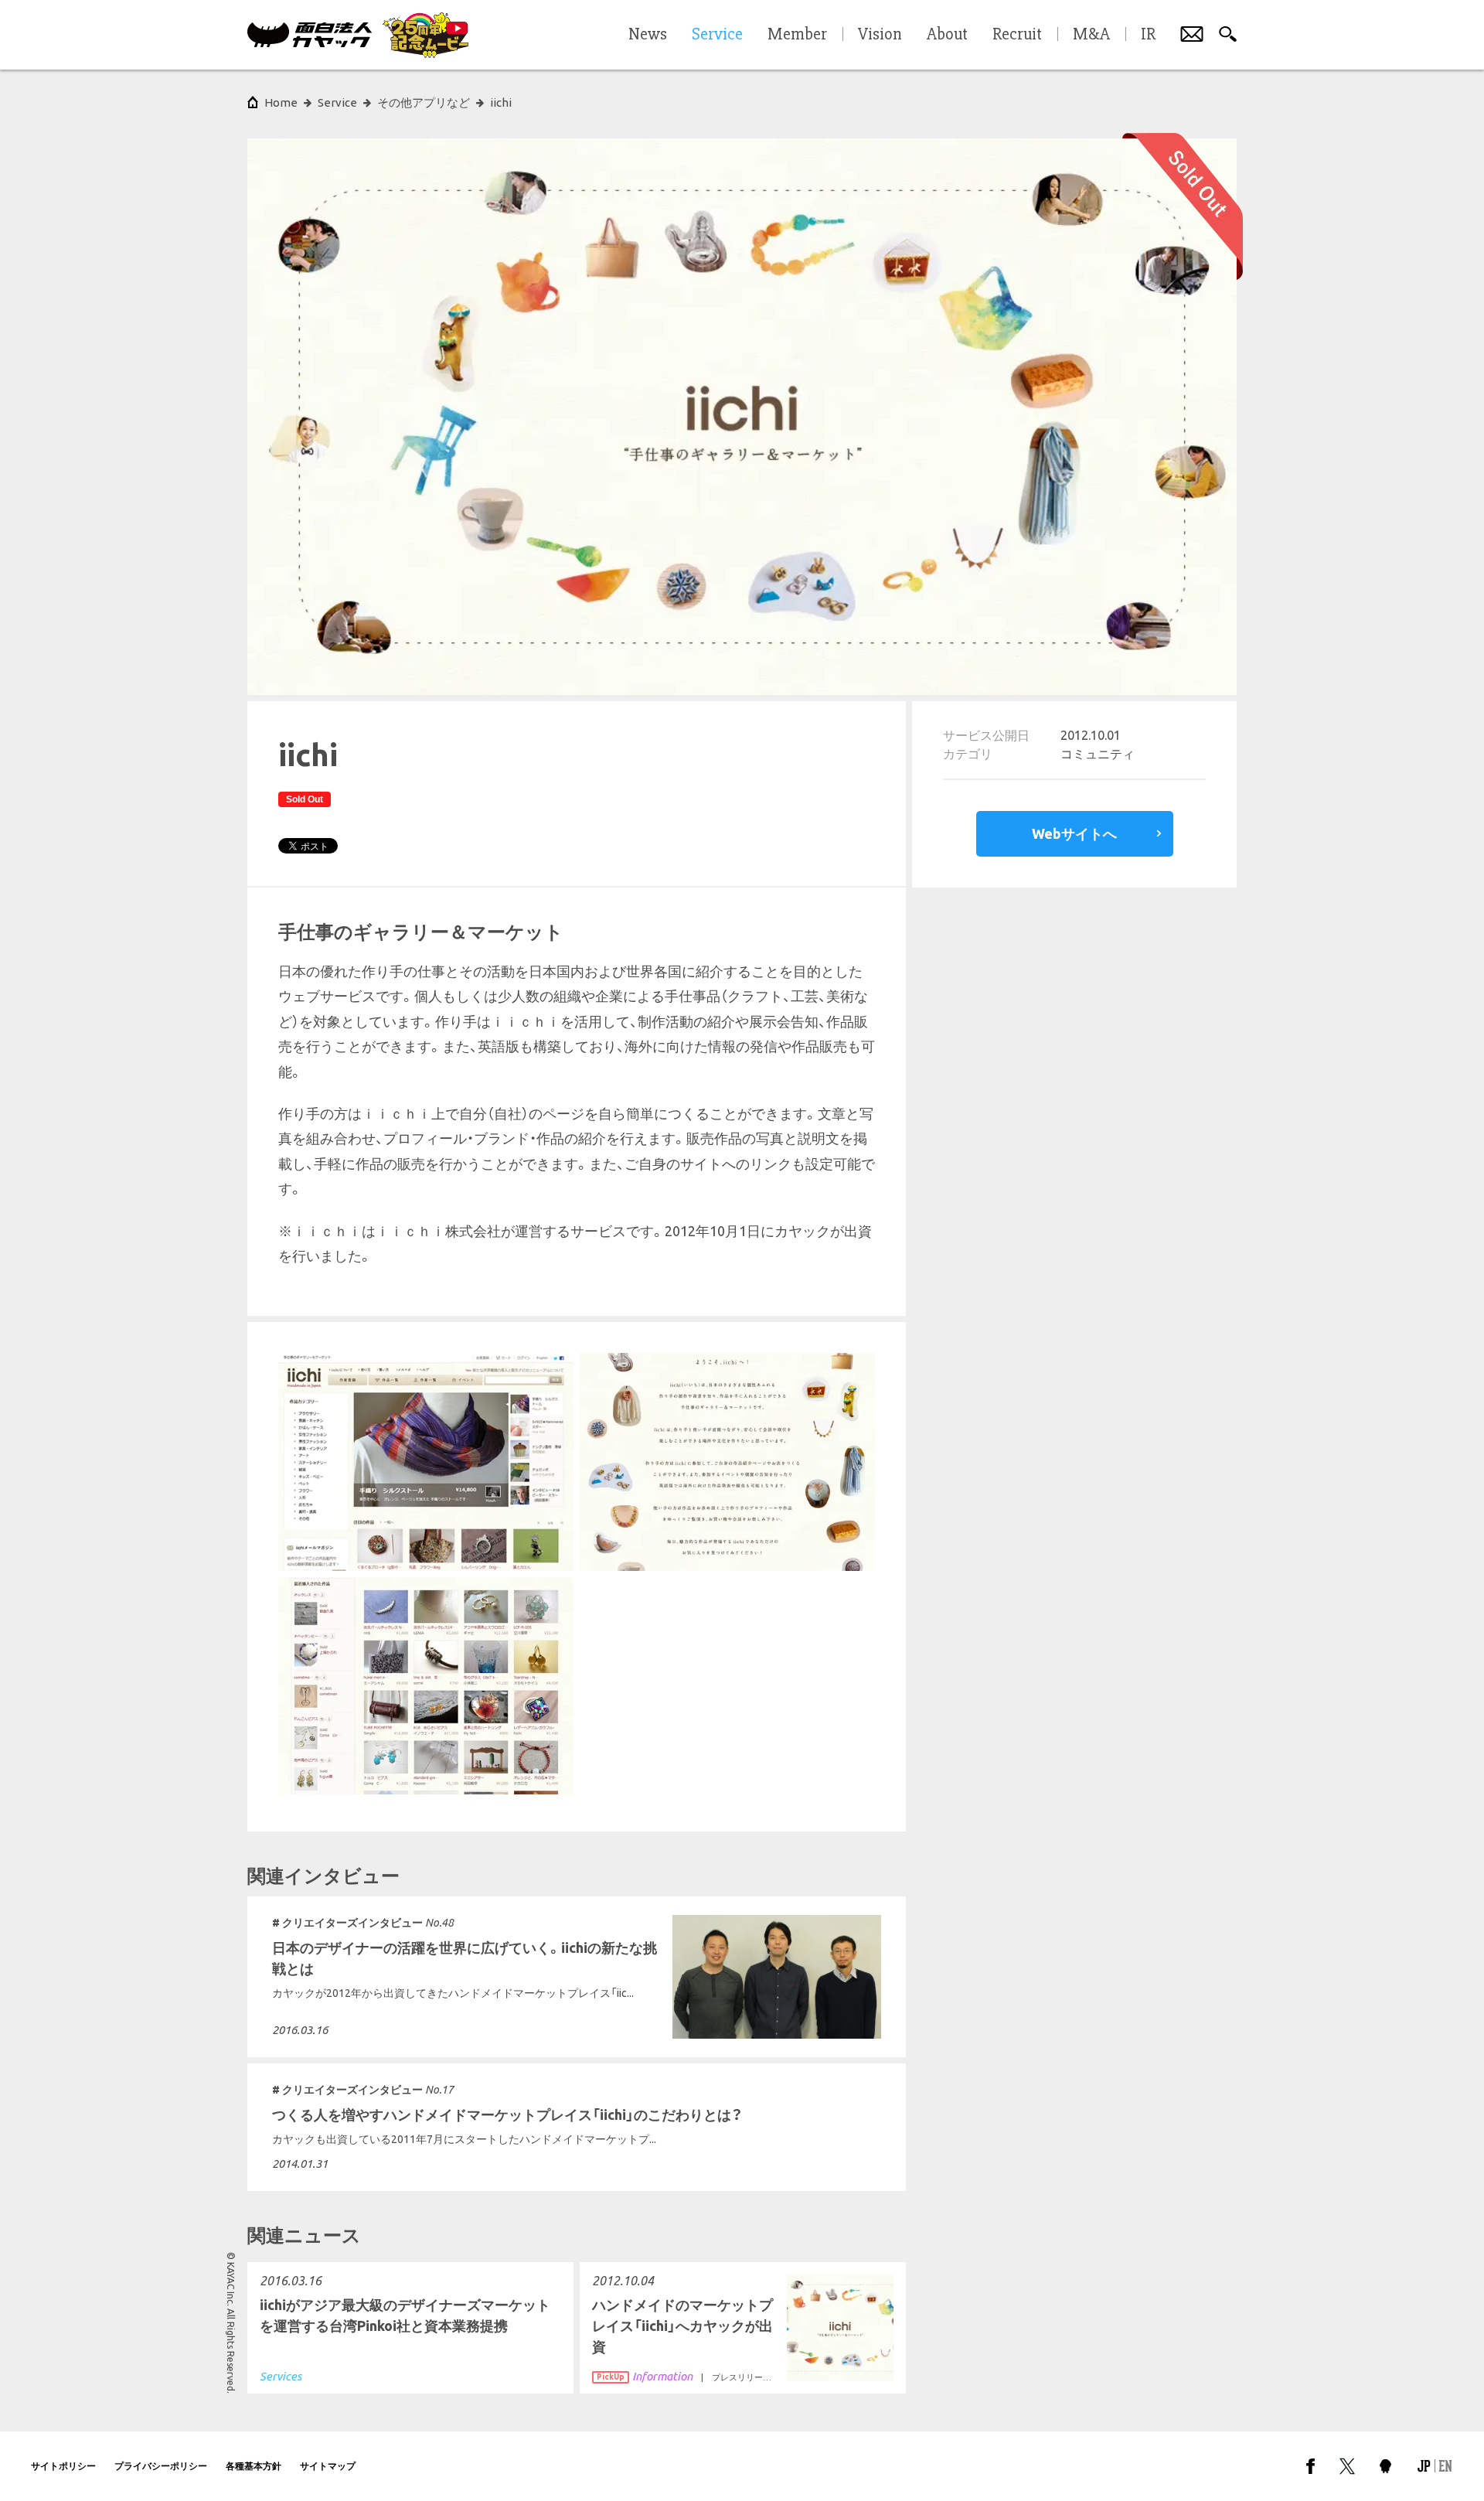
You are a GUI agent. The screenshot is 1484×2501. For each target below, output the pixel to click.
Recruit (1017, 35)
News (648, 35)
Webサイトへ (1074, 833)
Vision (880, 35)
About (947, 35)
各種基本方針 (254, 2466)
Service (337, 102)
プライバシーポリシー (161, 2466)
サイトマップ (328, 2466)
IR (1148, 35)
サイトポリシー (63, 2466)
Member (797, 35)
